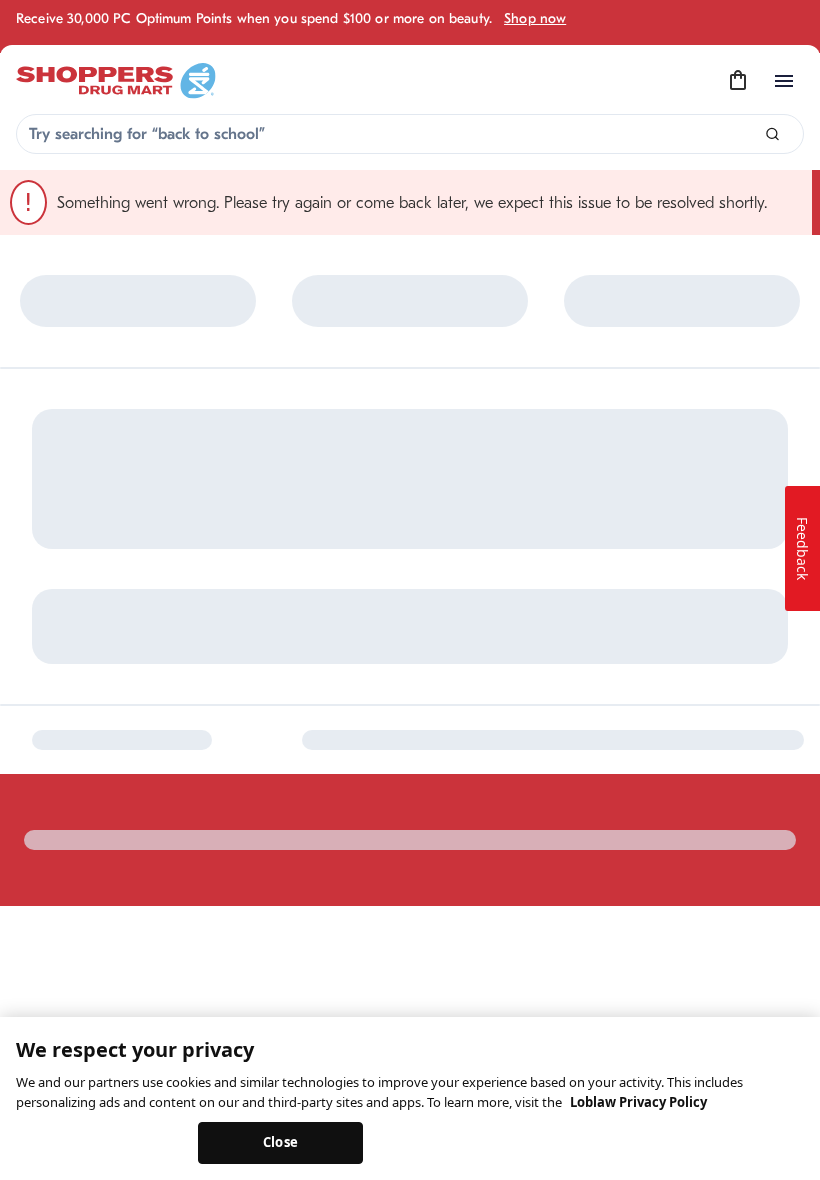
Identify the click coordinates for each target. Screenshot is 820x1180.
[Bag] (738, 81)
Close (280, 1142)
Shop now (535, 18)
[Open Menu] (784, 81)
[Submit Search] (772, 134)
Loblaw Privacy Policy (638, 1102)
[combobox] (410, 134)
